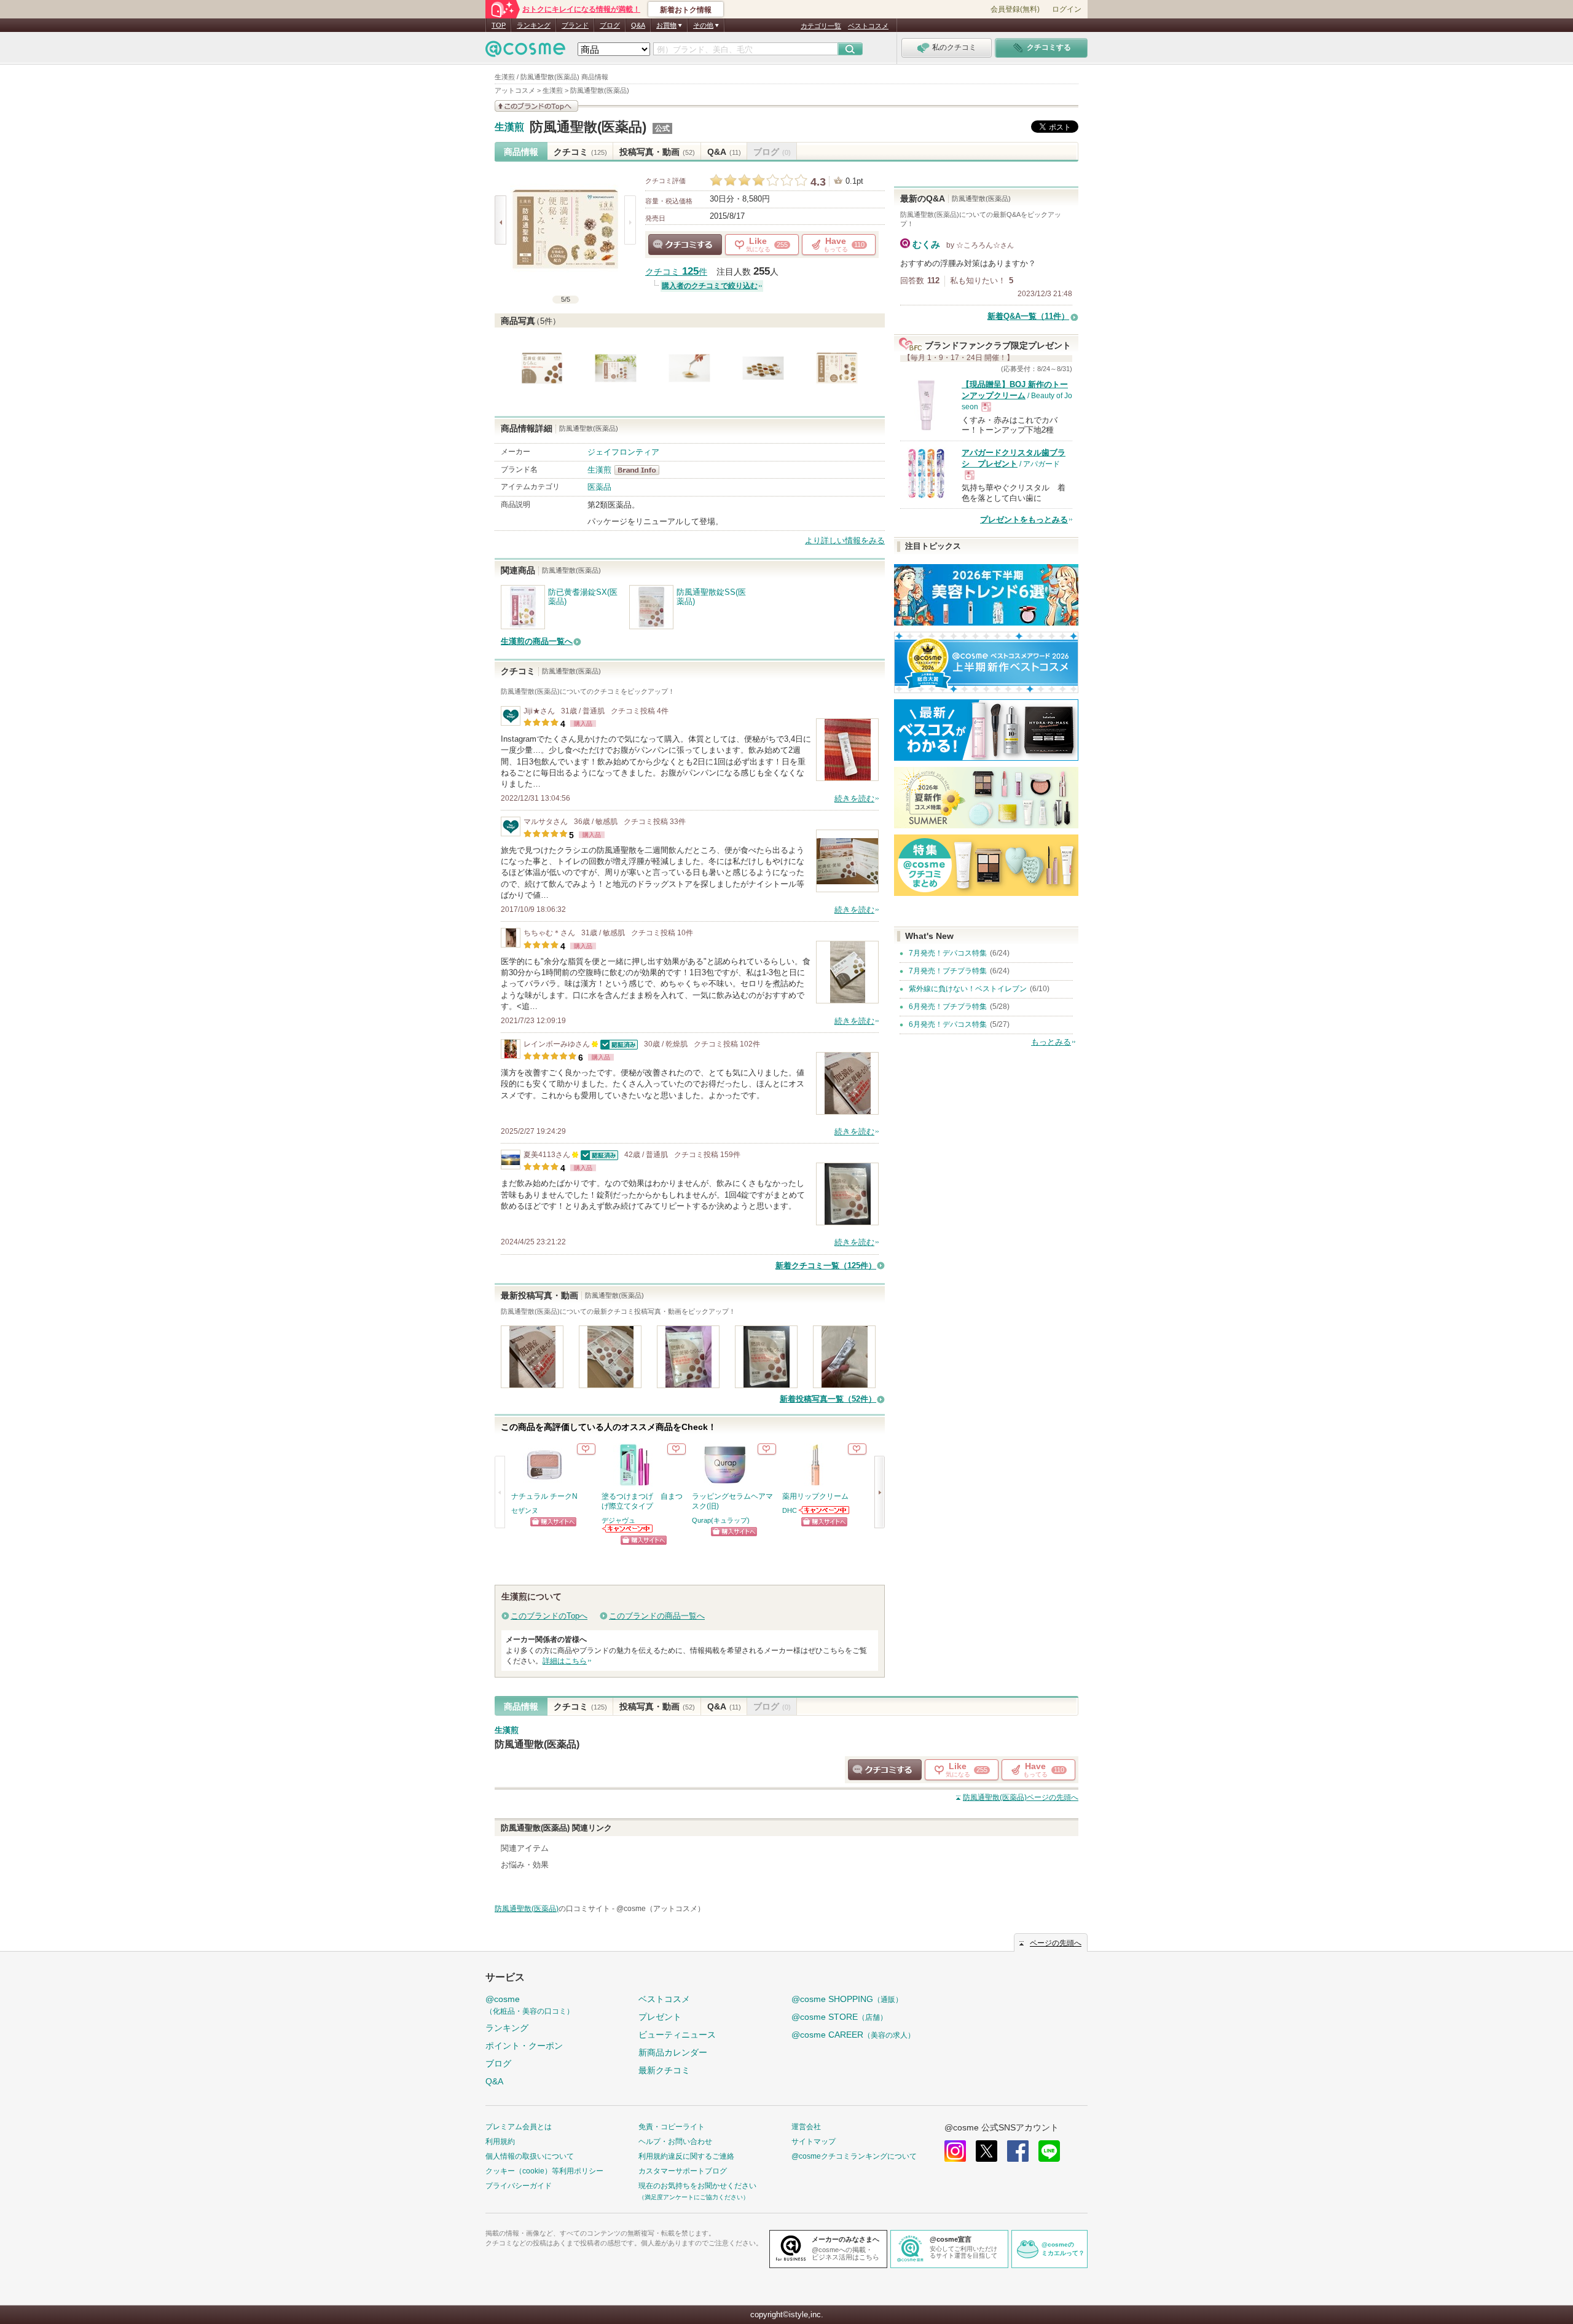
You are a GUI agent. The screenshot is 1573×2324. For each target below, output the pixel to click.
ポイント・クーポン (524, 2046)
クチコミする (685, 245)
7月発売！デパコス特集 (948, 953)
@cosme (530, 2005)
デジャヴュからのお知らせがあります (628, 1529)
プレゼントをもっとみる (1024, 520)
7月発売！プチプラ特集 (948, 971)
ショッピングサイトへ (553, 1522)
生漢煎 (509, 127)
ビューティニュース (677, 2035)
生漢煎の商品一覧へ (537, 641)
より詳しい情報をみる (845, 540)
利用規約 (500, 2141)
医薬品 (599, 487)
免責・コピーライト (672, 2127)
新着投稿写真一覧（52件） (828, 1399)
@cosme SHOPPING (847, 1999)
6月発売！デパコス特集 (948, 1024)
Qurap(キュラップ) (721, 1520)
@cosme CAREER (853, 2035)
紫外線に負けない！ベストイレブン (968, 989)
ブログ (610, 25)
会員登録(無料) (1015, 9)
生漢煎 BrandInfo (641, 470)
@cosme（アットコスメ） (661, 1909)
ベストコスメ (868, 26)
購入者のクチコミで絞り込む (710, 286)
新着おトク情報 (686, 10)
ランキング (534, 25)
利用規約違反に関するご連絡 (686, 2156)
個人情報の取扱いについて (530, 2156)
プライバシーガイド (519, 2186)
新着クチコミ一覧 (826, 1266)
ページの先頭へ (1021, 1797)
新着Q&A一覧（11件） (1028, 316)
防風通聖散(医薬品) (588, 127)
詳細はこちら (565, 1661)
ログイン (1067, 9)
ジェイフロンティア (623, 452)
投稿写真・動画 (657, 152)
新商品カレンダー (673, 2052)
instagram (955, 2151)
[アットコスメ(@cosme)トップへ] (525, 52)
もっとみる (1051, 1042)
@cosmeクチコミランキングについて (854, 2156)
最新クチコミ (664, 2070)
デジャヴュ (618, 1520)
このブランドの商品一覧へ (657, 1616)
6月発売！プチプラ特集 (948, 1007)
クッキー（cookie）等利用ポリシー (544, 2171)
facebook (1018, 2151)
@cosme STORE (839, 2017)
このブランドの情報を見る (536, 106)
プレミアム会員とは (519, 2127)
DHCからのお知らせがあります (825, 1510)
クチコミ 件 (676, 272)
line (1049, 2151)
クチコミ (580, 152)
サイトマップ (814, 2141)
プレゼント (660, 2017)
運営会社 (806, 2127)
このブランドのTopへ (549, 1616)
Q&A (638, 25)
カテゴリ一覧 (821, 26)
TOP (499, 25)
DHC (790, 1510)
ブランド (575, 25)
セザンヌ (525, 1510)
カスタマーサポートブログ (683, 2171)
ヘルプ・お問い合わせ (675, 2141)
